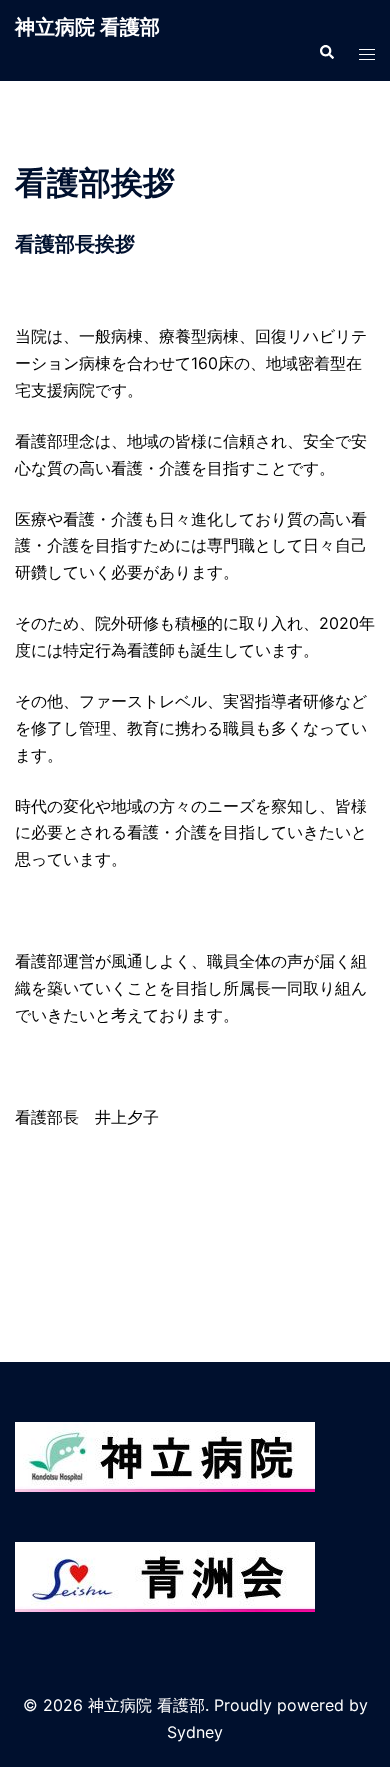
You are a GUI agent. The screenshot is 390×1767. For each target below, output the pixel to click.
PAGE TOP (362, 1696)
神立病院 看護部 (87, 27)
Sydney (195, 1732)
